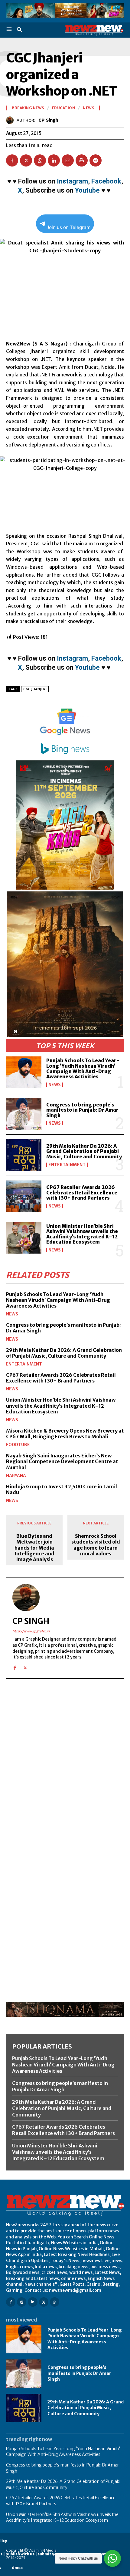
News (55, 1085)
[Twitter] (26, 160)
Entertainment (67, 1165)
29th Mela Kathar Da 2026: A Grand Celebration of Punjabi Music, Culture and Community (84, 1151)
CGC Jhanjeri (35, 689)
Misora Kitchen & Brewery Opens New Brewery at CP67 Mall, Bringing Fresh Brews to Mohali (65, 1434)
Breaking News (28, 108)
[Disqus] (65, 1767)
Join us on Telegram (68, 227)
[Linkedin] (54, 160)
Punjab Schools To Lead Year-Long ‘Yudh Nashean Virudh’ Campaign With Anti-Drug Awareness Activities (83, 1068)
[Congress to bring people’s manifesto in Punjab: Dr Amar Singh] (24, 1114)
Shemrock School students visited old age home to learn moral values (96, 1545)
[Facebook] (12, 160)
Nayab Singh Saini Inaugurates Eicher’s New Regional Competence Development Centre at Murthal (62, 1461)
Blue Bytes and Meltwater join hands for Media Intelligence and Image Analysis (34, 1548)
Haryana (16, 1476)
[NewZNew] (94, 30)
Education (64, 108)
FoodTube (18, 1445)
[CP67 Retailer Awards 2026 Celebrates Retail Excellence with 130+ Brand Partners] (24, 1196)
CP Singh (48, 120)
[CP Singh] (11, 120)
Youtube (87, 190)
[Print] (82, 160)
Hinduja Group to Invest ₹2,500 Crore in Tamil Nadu (62, 1489)
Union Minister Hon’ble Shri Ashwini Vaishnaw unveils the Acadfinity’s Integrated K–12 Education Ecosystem (82, 1234)
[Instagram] (22, 2302)
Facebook (106, 181)
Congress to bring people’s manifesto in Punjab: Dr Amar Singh (82, 1110)
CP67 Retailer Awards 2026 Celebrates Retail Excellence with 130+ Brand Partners (82, 1192)
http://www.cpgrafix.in (31, 1631)
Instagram (72, 181)
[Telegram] (96, 160)
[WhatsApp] (40, 160)
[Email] (68, 160)
